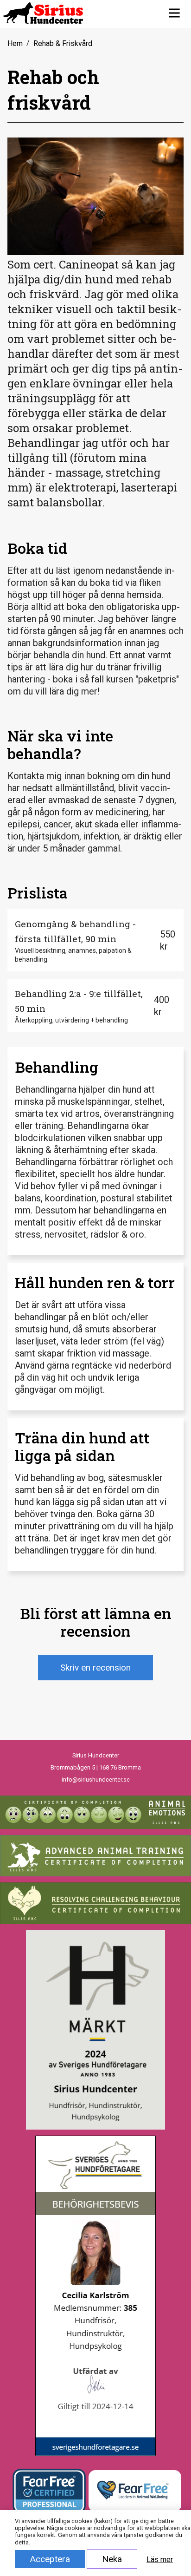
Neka (112, 2559)
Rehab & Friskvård (63, 43)
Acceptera (50, 2559)
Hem (15, 43)
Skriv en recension (95, 1668)
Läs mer (160, 2560)
